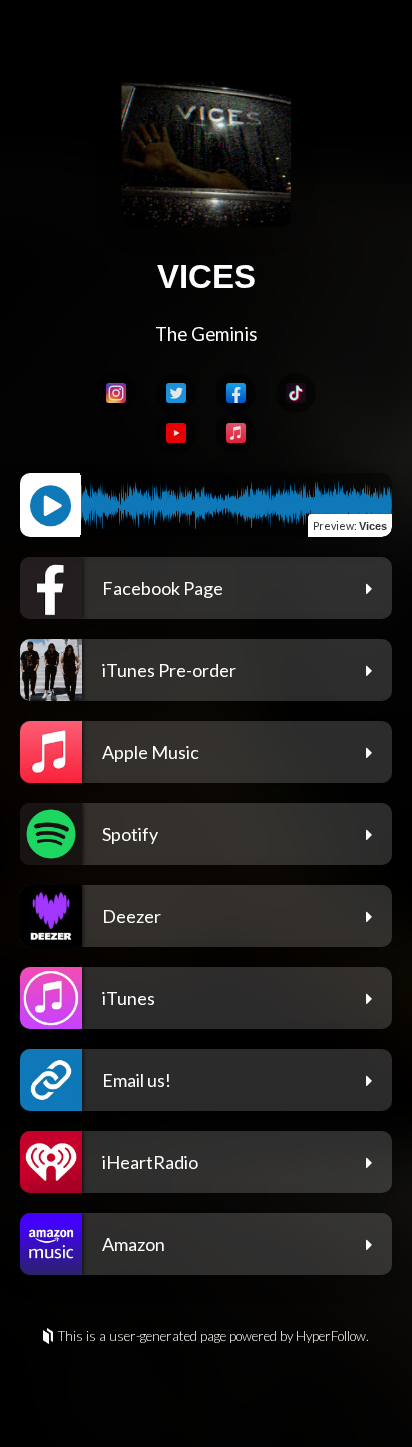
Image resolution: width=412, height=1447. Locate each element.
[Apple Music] (236, 433)
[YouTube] (176, 433)
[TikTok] (296, 393)
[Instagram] (116, 393)
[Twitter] (176, 393)
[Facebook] (236, 393)
